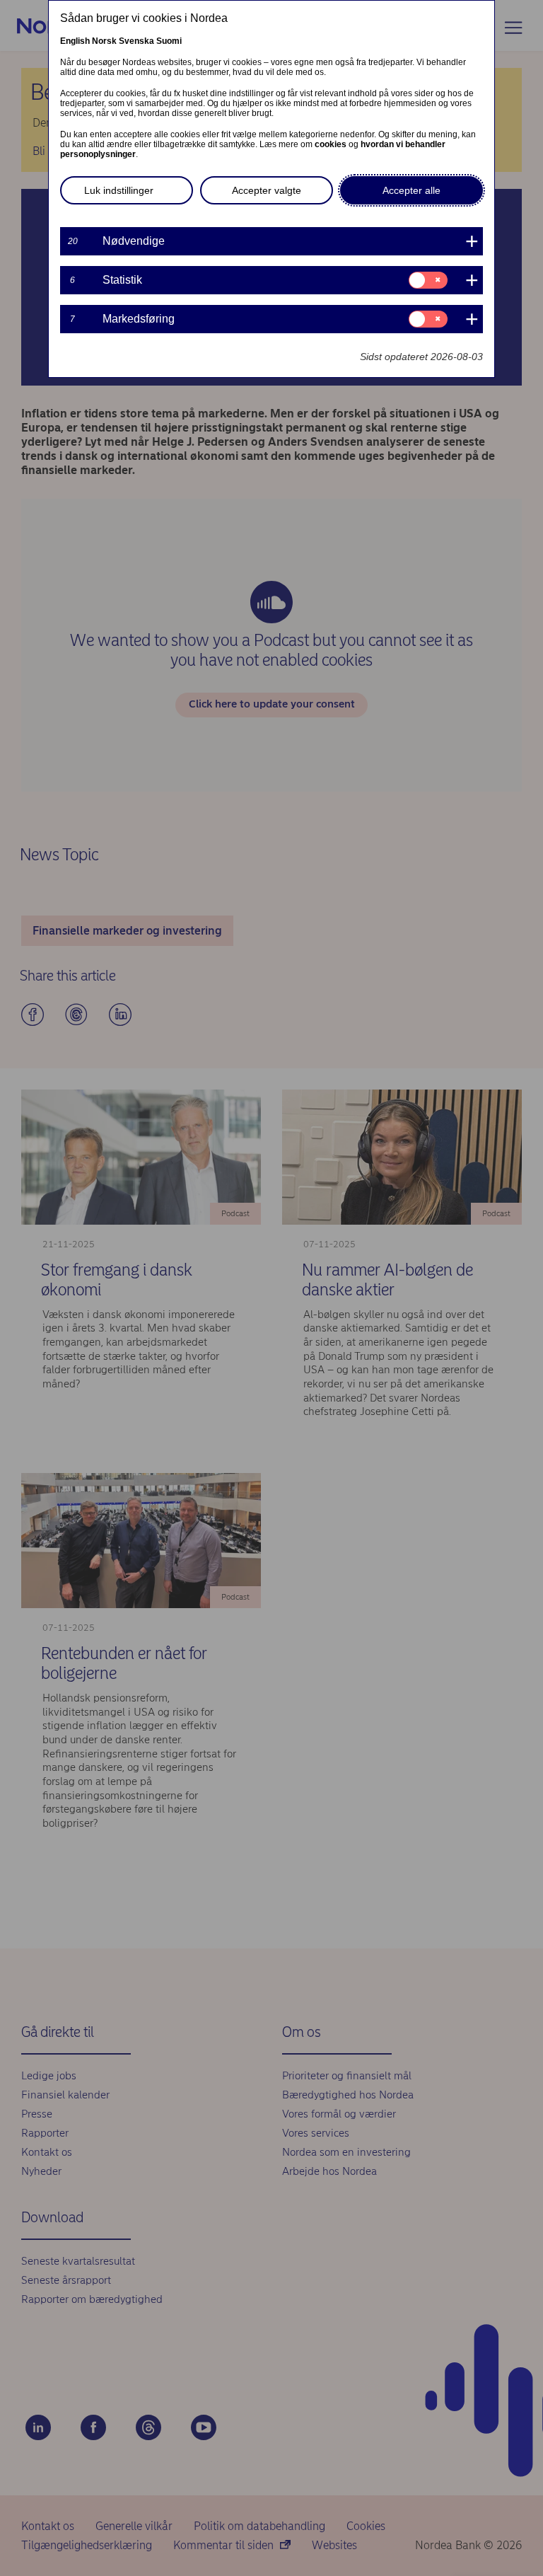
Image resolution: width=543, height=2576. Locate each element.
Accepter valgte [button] (267, 190)
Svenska (136, 41)
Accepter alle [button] (411, 190)
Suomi (169, 41)
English (75, 41)
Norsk (104, 41)
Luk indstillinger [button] (119, 190)
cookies (331, 144)
